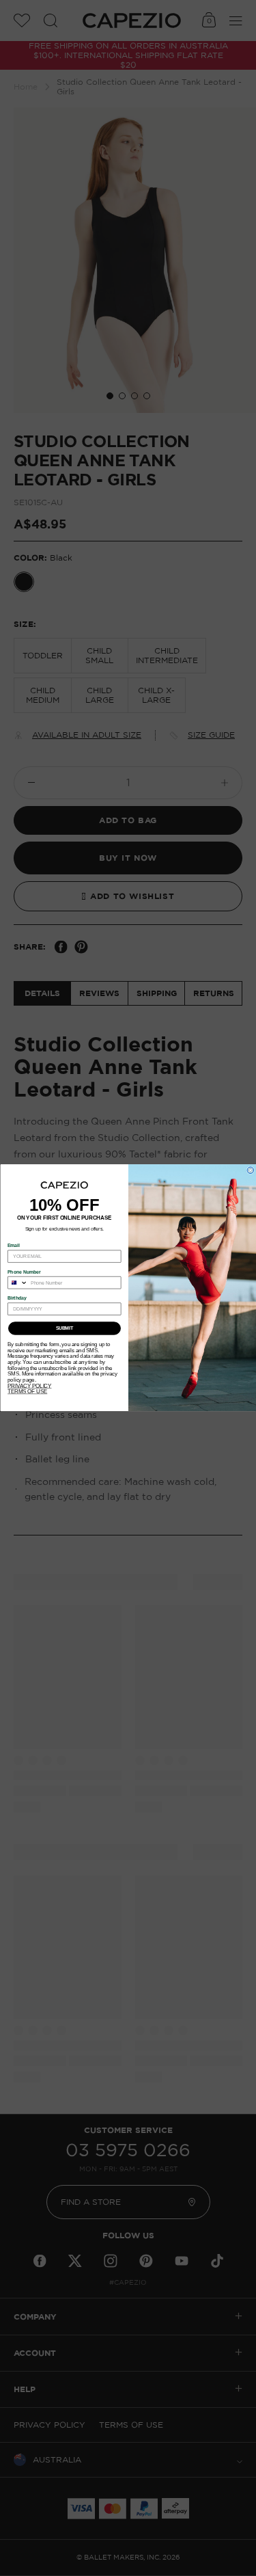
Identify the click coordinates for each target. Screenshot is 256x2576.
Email (14, 1246)
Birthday (17, 1298)
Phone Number (24, 1272)
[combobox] (17, 1283)
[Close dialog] (251, 1170)
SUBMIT (64, 1329)
